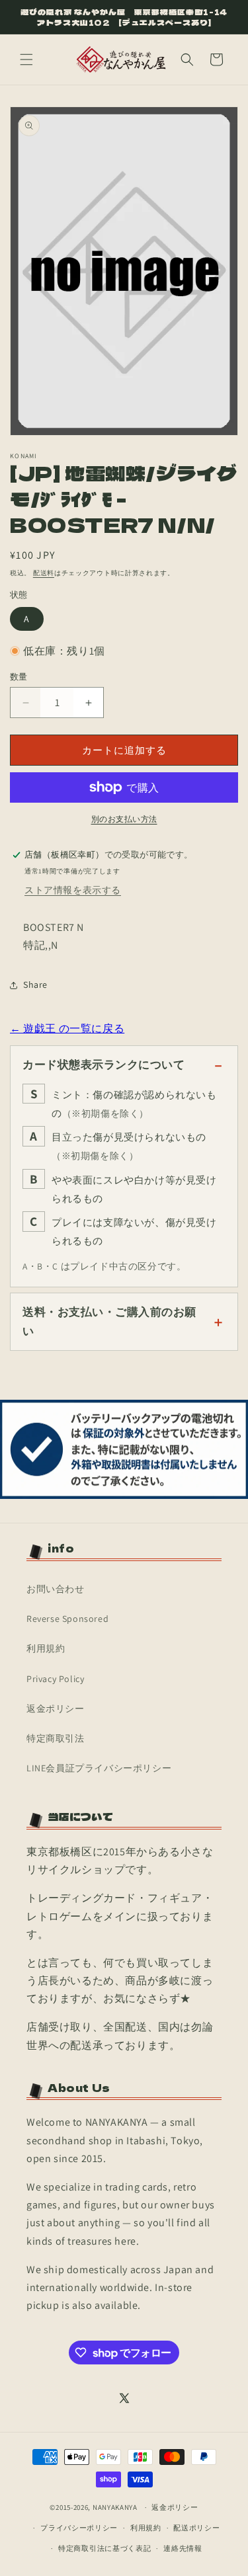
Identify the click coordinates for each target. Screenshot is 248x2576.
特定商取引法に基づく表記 (104, 2548)
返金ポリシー (56, 1709)
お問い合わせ (56, 1589)
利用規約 (46, 1648)
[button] (26, 60)
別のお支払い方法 (124, 819)
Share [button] (35, 985)
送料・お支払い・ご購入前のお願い (109, 1321)
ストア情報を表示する (73, 890)
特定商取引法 (56, 1738)
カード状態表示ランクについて (103, 1065)
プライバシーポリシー (79, 2528)
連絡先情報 (183, 2548)
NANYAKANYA (115, 2507)
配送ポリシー (196, 2528)
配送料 (44, 573)
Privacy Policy (55, 1679)
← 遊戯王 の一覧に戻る (67, 1028)
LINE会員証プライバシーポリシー (99, 1768)
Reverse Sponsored (67, 1619)
